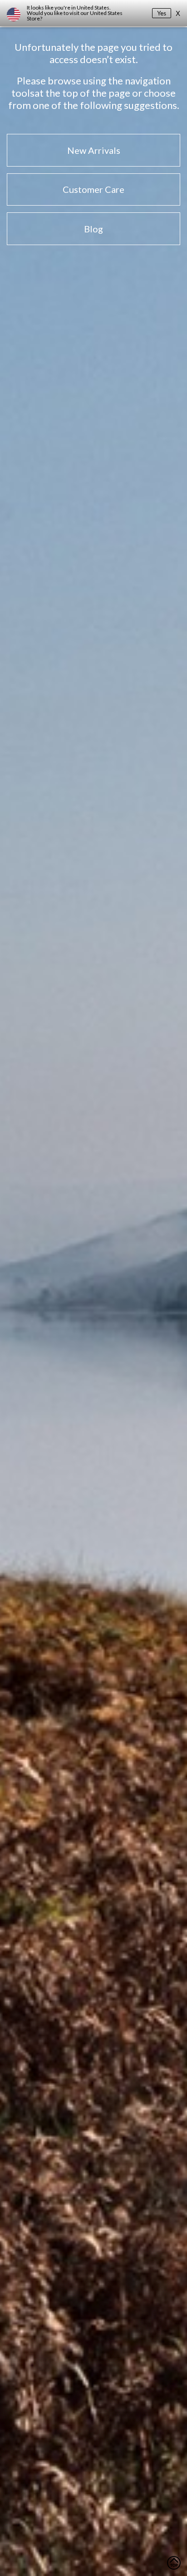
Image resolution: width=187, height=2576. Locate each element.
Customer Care (93, 189)
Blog (93, 229)
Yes (162, 13)
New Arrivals (94, 150)
